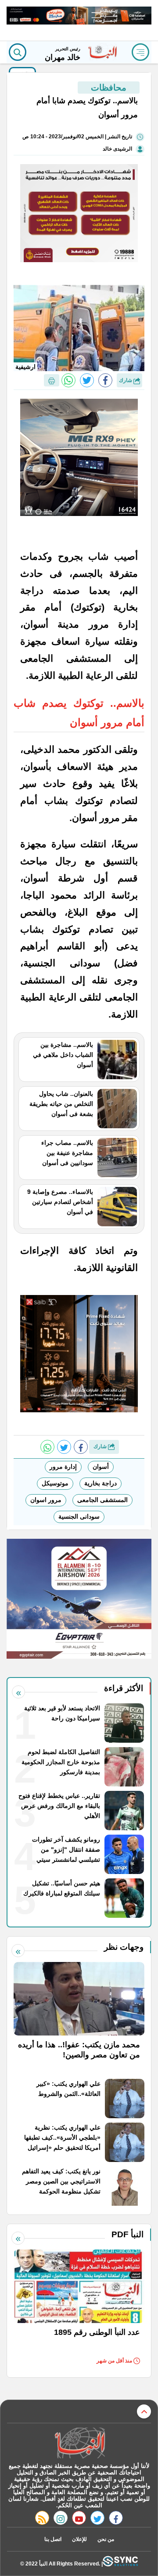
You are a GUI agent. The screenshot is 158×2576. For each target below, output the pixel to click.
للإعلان (79, 2539)
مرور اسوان (46, 1500)
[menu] (140, 52)
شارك (126, 380)
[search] (18, 52)
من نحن (106, 2539)
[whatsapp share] (68, 380)
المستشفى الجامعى (102, 1500)
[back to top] (144, 2411)
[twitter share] (87, 380)
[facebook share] (105, 380)
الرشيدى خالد (117, 149)
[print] (52, 380)
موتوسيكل (55, 1483)
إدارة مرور (63, 1467)
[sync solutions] (120, 2564)
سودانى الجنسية (79, 1516)
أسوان (101, 1467)
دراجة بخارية (101, 1483)
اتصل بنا (53, 2539)
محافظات (109, 88)
